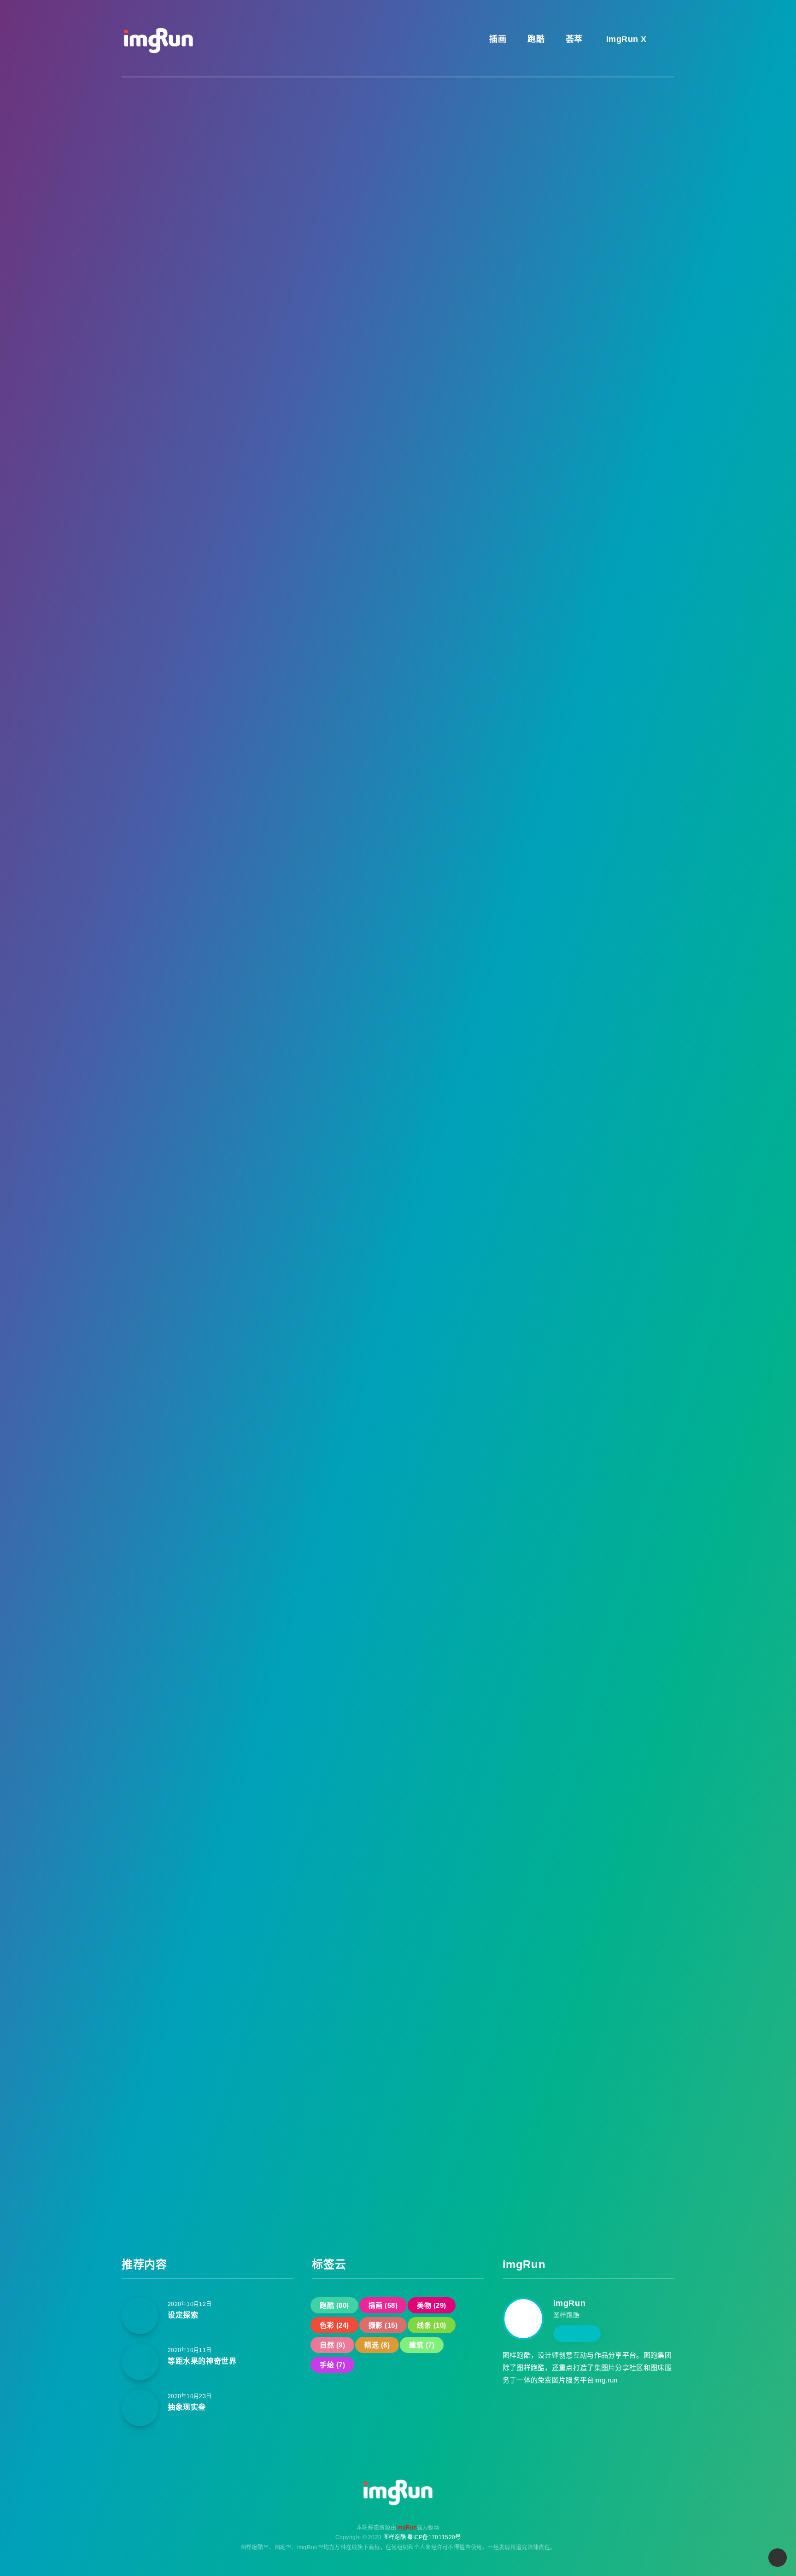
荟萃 (573, 39)
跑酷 (535, 39)
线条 (173, 145)
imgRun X (625, 39)
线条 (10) (599, 422)
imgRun (570, 2303)
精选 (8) (593, 441)
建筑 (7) (545, 460)
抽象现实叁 (187, 2407)
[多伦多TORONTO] (541, 619)
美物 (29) (547, 403)
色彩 (212, 145)
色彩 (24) (599, 403)
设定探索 (183, 2315)
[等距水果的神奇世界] (140, 2362)
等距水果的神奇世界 (202, 2361)
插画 (497, 39)
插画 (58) (599, 384)
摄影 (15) (547, 422)
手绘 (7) (593, 460)
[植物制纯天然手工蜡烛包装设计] (541, 573)
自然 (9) (545, 441)
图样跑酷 (395, 2537)
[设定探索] (140, 2316)
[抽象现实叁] (140, 2408)
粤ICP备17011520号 (434, 2537)
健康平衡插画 (591, 665)
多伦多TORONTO (599, 619)
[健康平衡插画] (541, 665)
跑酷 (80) (547, 384)
